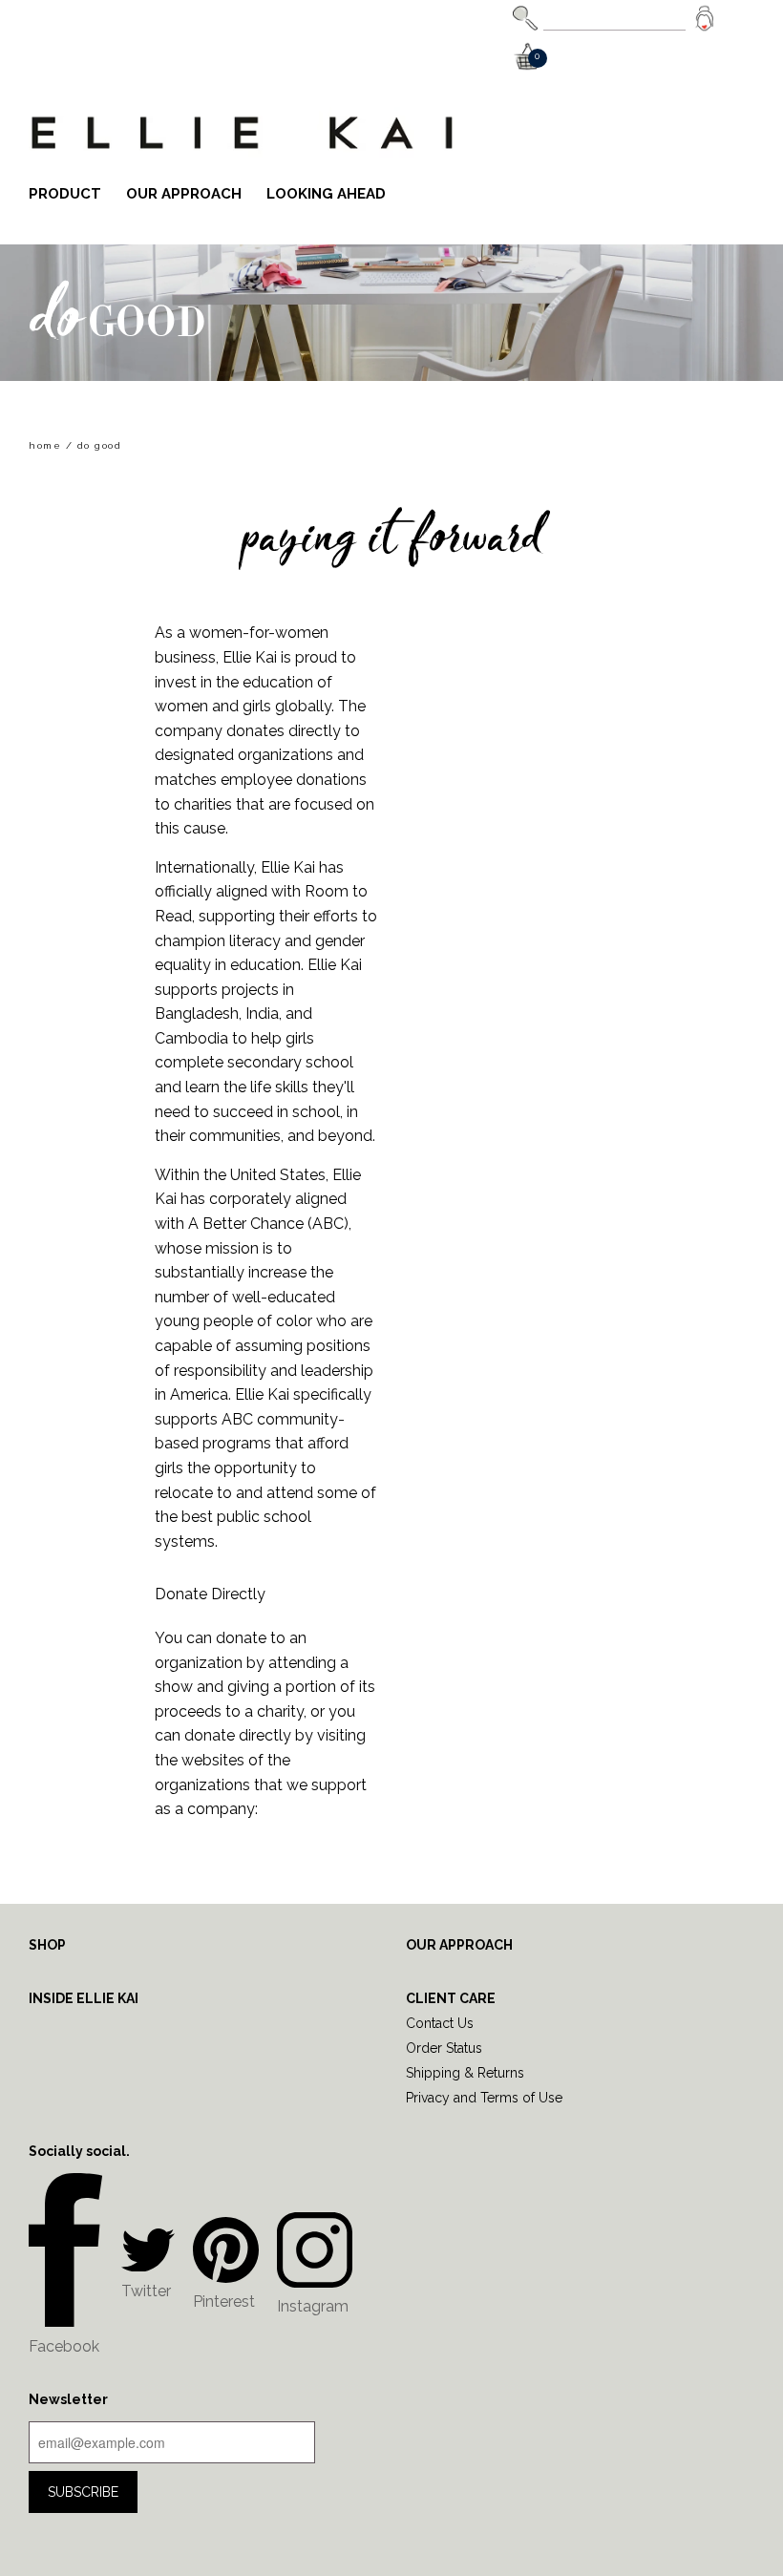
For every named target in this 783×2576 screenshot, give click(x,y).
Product (65, 194)
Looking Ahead (326, 194)
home (45, 445)
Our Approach (184, 194)
